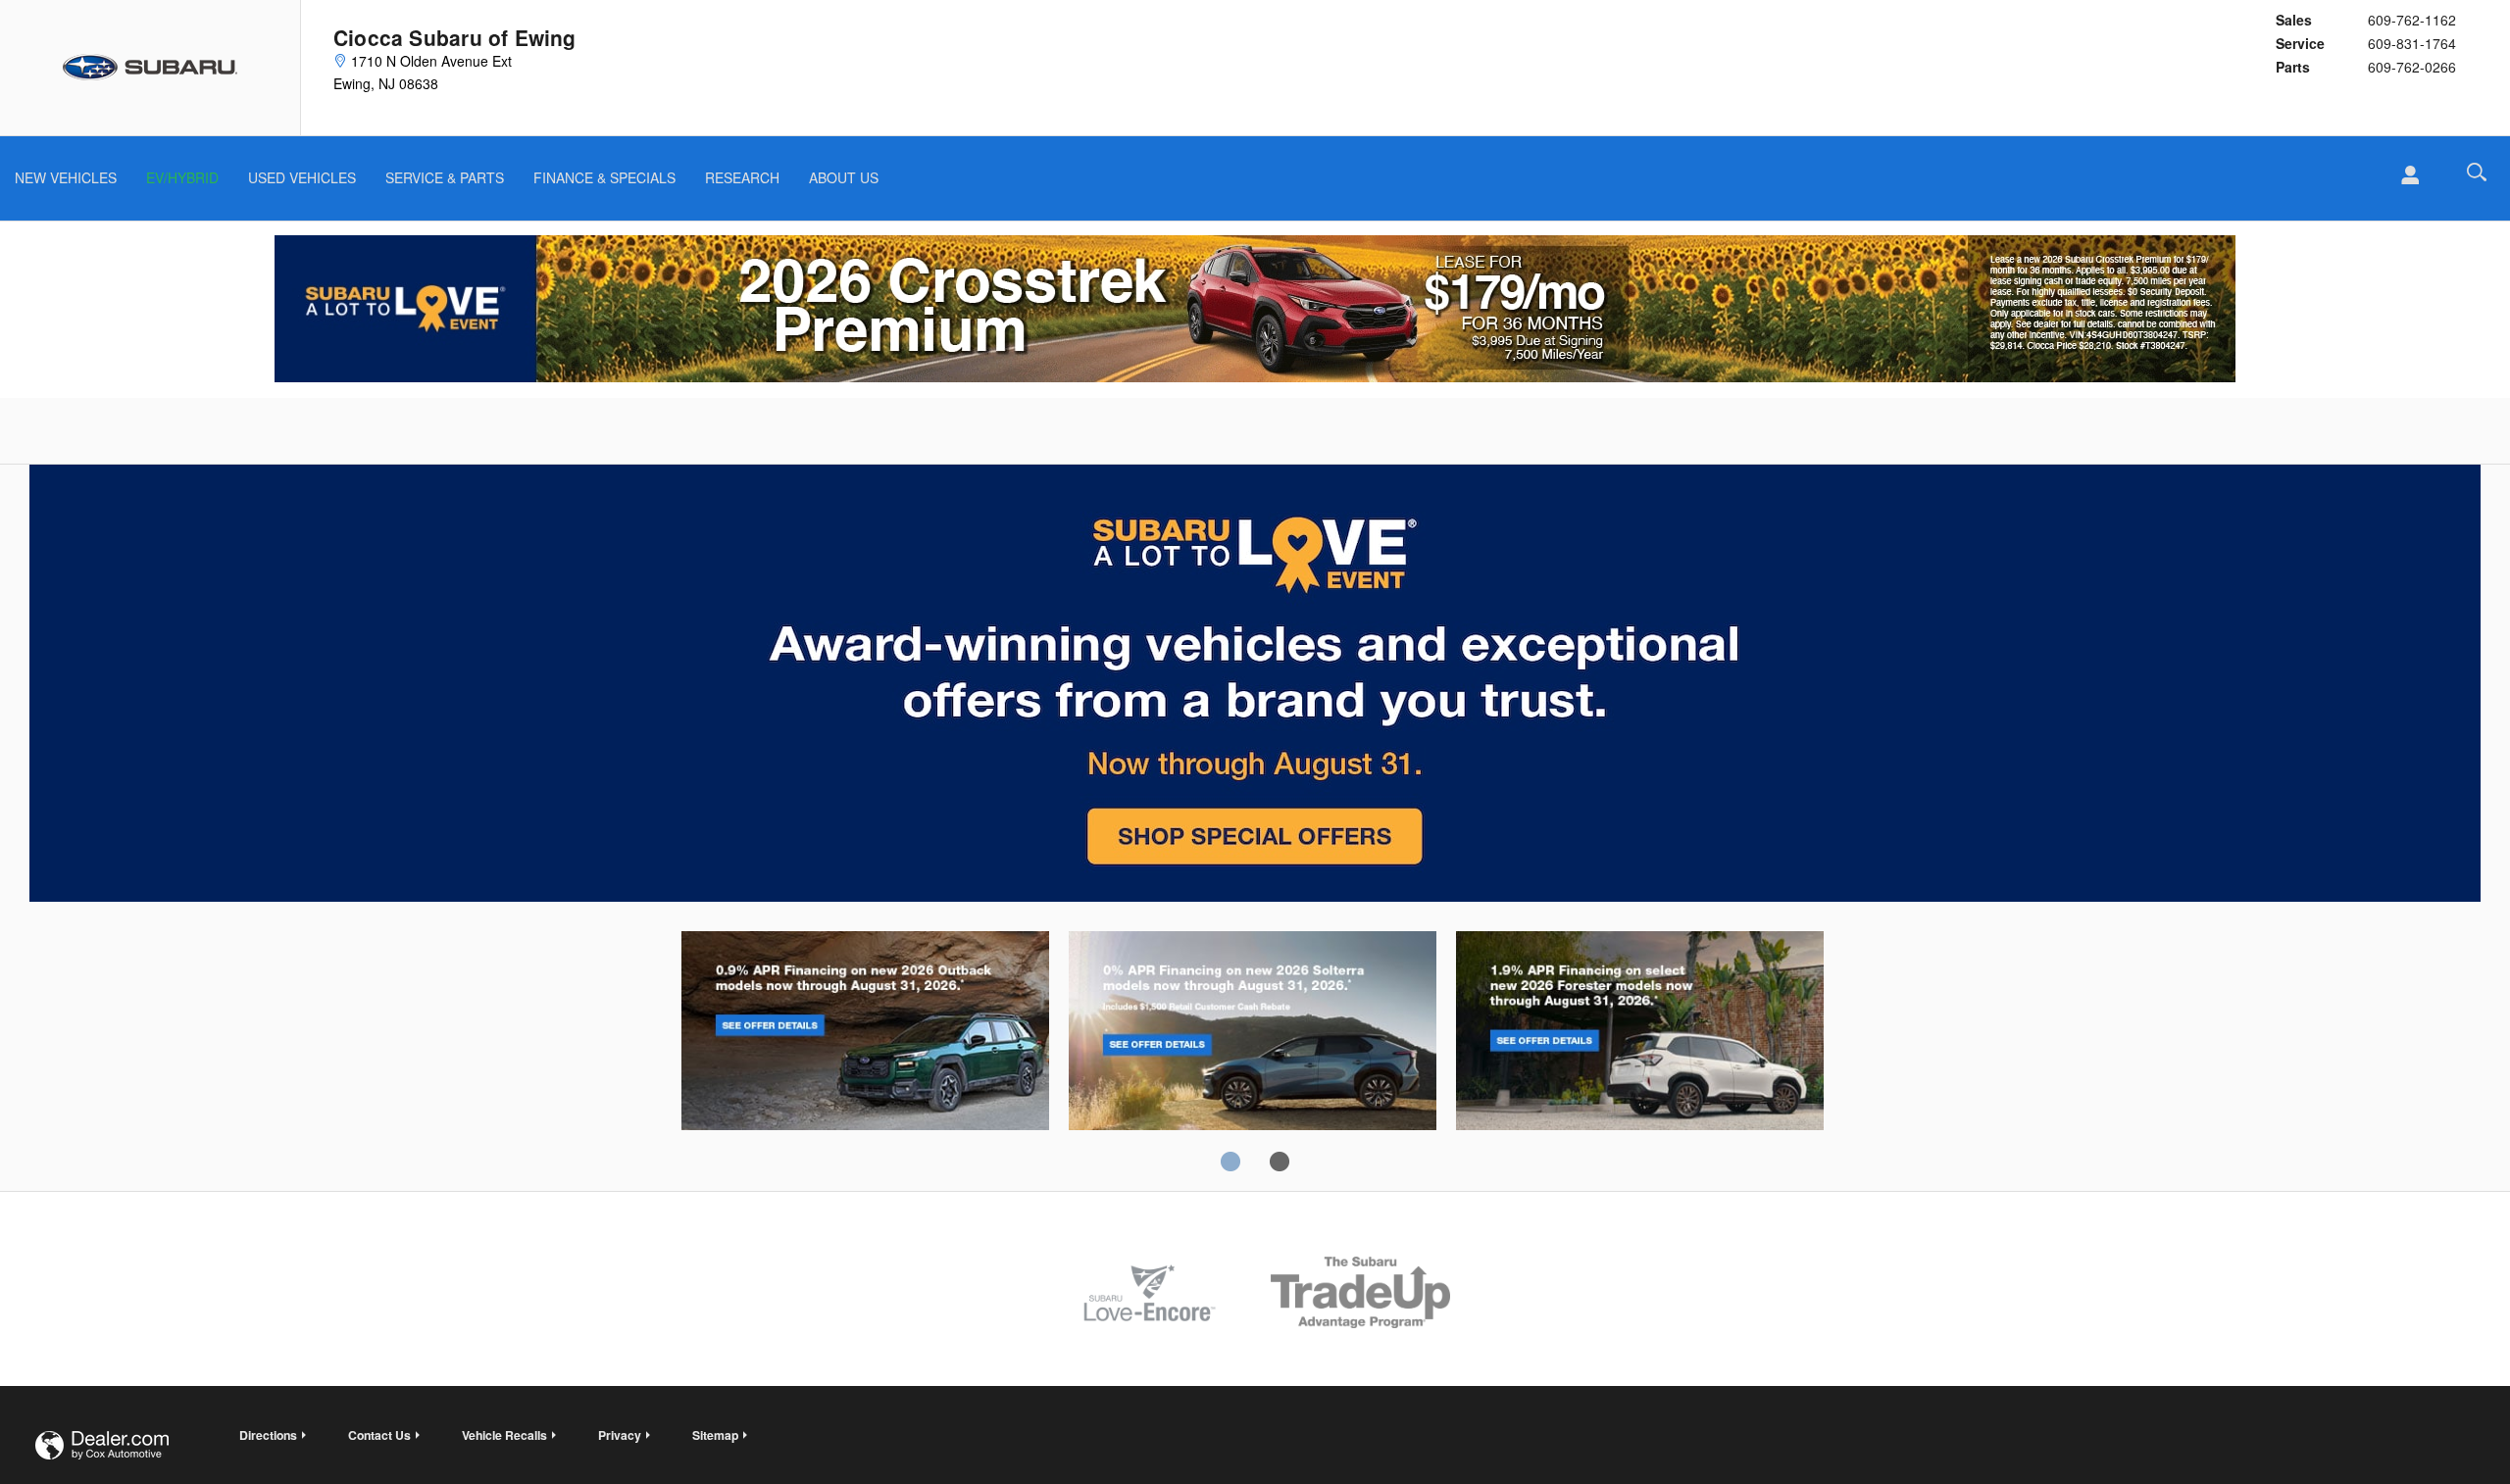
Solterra (1253, 1034)
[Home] (151, 68)
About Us (844, 177)
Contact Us (379, 1435)
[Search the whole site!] (2477, 172)
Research (742, 177)
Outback (865, 1034)
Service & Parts (445, 177)
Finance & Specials (604, 177)
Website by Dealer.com (102, 1445)
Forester (1640, 1034)
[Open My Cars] (2405, 175)
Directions (268, 1435)
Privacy (620, 1435)
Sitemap (715, 1435)
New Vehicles (66, 177)
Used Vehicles (302, 177)
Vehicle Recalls (504, 1435)
